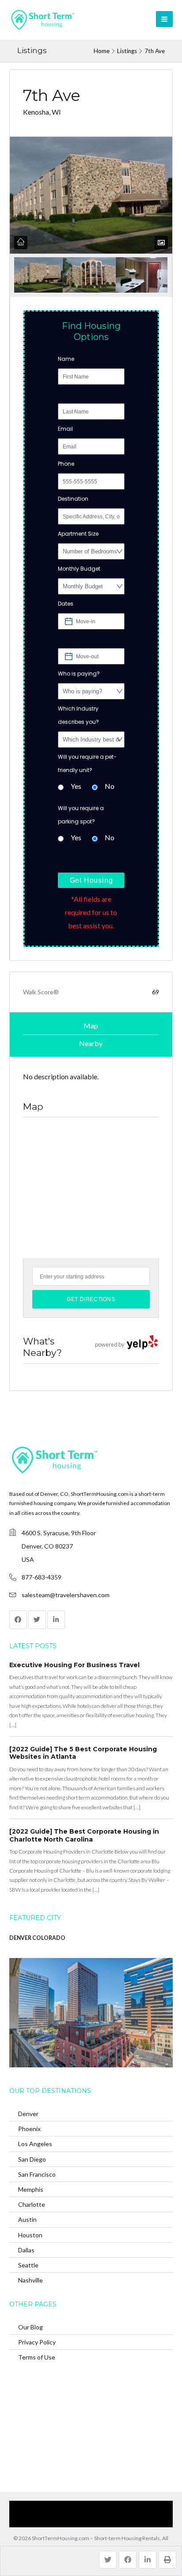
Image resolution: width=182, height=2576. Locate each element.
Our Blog (30, 2327)
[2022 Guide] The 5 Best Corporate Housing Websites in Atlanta (83, 1753)
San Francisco (37, 2174)
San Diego (32, 2159)
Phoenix (29, 2129)
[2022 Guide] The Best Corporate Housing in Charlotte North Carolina (84, 1835)
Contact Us (62, 2520)
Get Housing (91, 880)
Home (102, 51)
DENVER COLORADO (37, 1938)
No (110, 786)
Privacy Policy (37, 2342)
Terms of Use (37, 2357)
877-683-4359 (42, 1577)
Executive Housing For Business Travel (74, 1665)
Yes (76, 786)
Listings (127, 51)
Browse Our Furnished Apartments (120, 2507)
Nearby (91, 1043)
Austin (27, 2219)
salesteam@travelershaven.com (66, 1595)
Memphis (31, 2189)
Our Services (52, 2507)
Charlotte (32, 2204)
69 (155, 992)
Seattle (28, 2265)
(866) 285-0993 (104, 2520)
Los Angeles (35, 2144)
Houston (30, 2235)
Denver (28, 2114)
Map (91, 1025)
